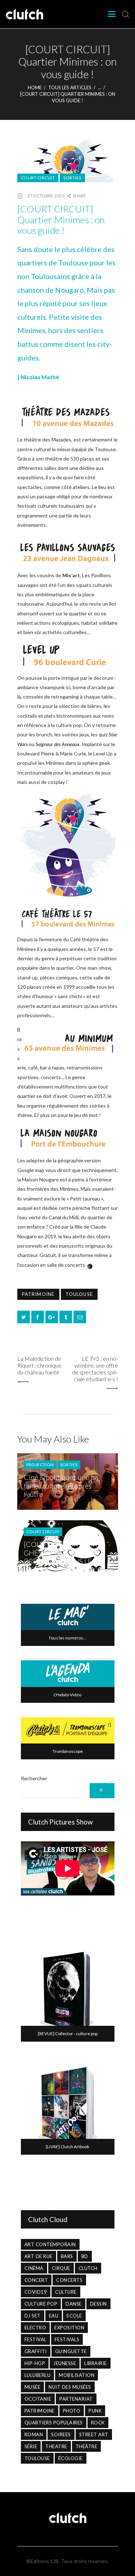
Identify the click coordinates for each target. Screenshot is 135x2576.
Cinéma (34, 2268)
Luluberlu (38, 2375)
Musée (33, 2387)
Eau (54, 2316)
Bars (67, 2256)
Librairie (96, 2363)
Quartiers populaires (54, 2423)
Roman (34, 2434)
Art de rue (39, 2256)
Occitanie (38, 2399)
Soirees (61, 2434)
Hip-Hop (35, 2363)
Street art (94, 2434)
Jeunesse (65, 2363)
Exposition (69, 2328)
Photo (72, 2411)
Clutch (88, 2268)
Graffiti (36, 2351)
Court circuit (38, 178)
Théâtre (87, 2446)
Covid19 (36, 2292)
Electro (35, 2328)
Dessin (98, 2304)
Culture (66, 2292)
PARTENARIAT (76, 2399)
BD (85, 2256)
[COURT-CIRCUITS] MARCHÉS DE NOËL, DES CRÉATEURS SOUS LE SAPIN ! (64, 1557)
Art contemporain (50, 2244)
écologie (71, 2458)
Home (35, 87)
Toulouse (79, 1294)
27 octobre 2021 (46, 196)
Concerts (69, 2280)
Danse (74, 2304)
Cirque (61, 2268)
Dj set (33, 2316)
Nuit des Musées (70, 2387)
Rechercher (34, 1778)
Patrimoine (38, 1294)
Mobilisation (76, 2375)
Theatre (56, 2446)
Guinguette (71, 2351)
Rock (98, 2423)
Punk (95, 2411)
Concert (36, 2280)
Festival (35, 2339)
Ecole (74, 2316)
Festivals (67, 2339)
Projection (40, 1465)
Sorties (72, 178)
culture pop (41, 2304)
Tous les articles (70, 87)
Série (31, 2446)
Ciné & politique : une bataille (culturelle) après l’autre (62, 1486)
